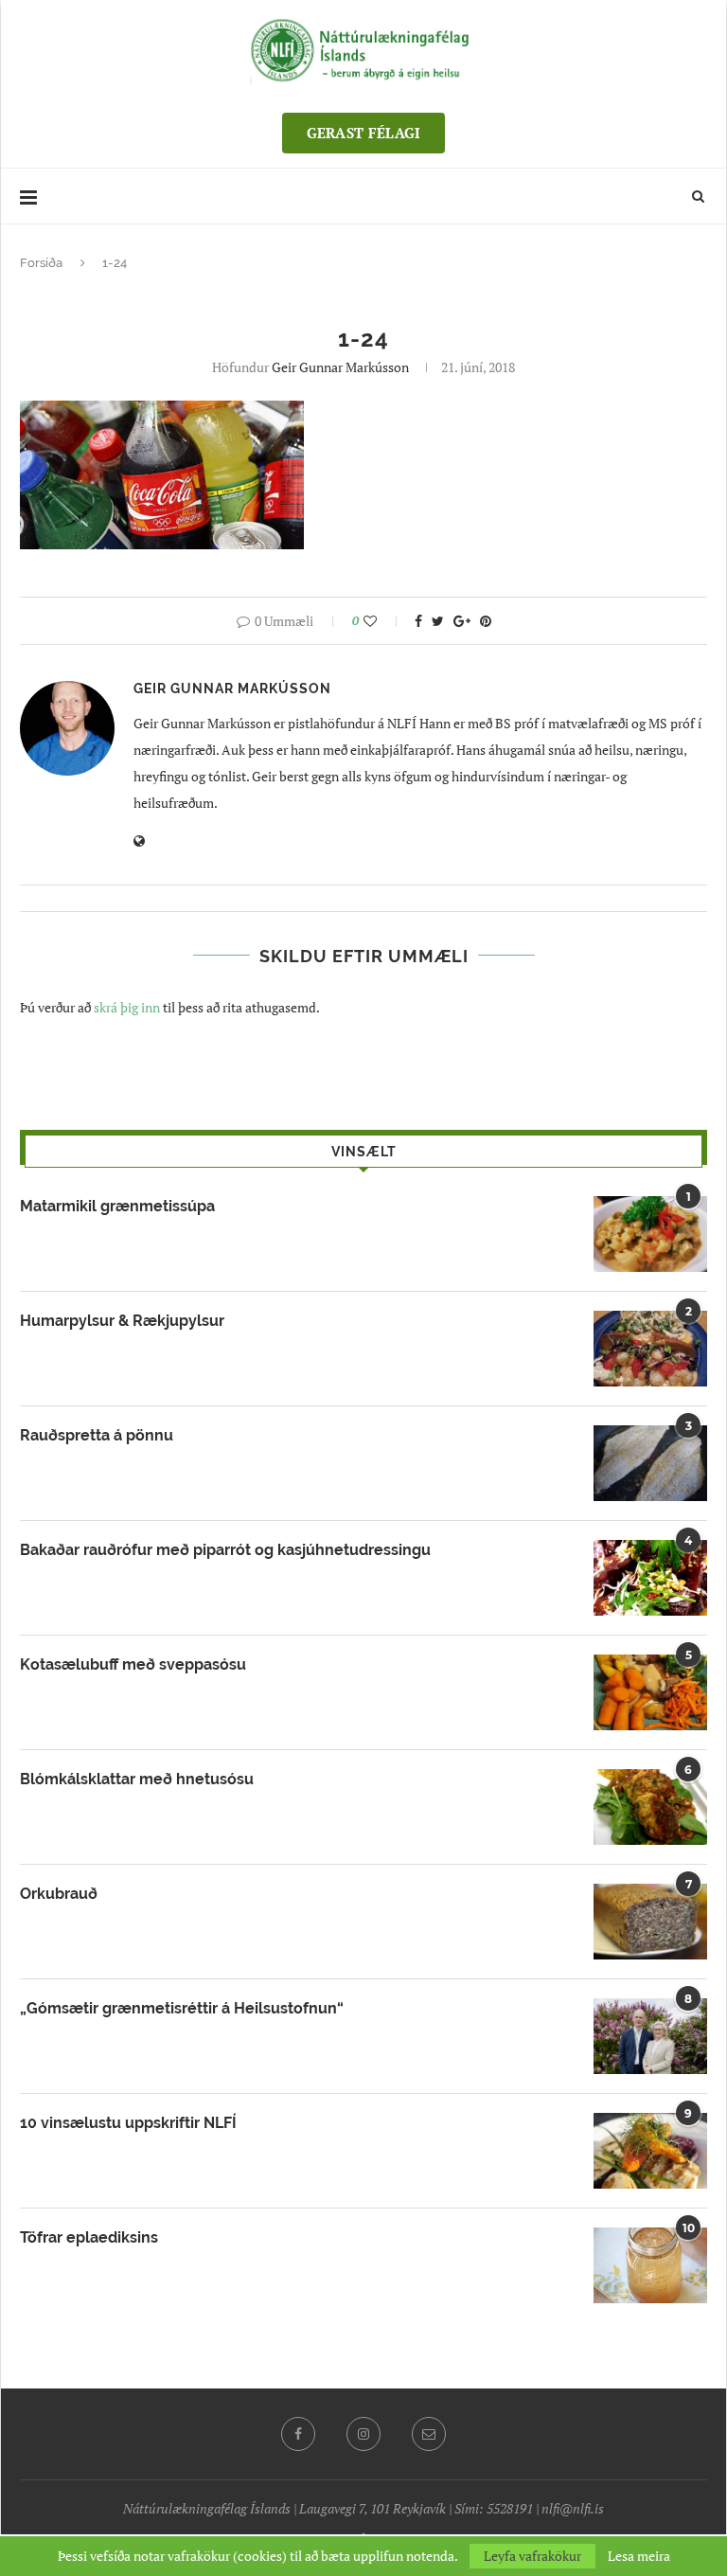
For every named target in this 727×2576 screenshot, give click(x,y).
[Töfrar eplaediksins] (650, 2265)
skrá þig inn (127, 1007)
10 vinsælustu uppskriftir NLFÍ (128, 2123)
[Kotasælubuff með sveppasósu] (650, 1692)
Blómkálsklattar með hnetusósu (137, 1779)
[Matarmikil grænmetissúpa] (650, 1234)
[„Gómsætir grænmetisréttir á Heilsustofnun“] (650, 2036)
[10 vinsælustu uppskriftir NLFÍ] (650, 2151)
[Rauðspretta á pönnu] (650, 1463)
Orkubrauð (59, 1894)
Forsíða (41, 263)
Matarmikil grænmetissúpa (117, 1206)
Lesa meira (639, 2556)
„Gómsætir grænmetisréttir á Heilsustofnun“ (182, 2008)
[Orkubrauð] (650, 1922)
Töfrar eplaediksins (89, 2237)
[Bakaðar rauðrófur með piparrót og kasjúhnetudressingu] (650, 1578)
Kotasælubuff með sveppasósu (133, 1664)
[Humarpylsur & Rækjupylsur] (650, 1349)
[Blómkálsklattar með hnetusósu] (650, 1807)
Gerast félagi (364, 133)
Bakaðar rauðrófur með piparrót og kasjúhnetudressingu (225, 1550)
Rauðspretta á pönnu (97, 1435)
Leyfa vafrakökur (532, 2556)
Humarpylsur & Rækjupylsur (122, 1321)
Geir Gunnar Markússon (340, 367)
